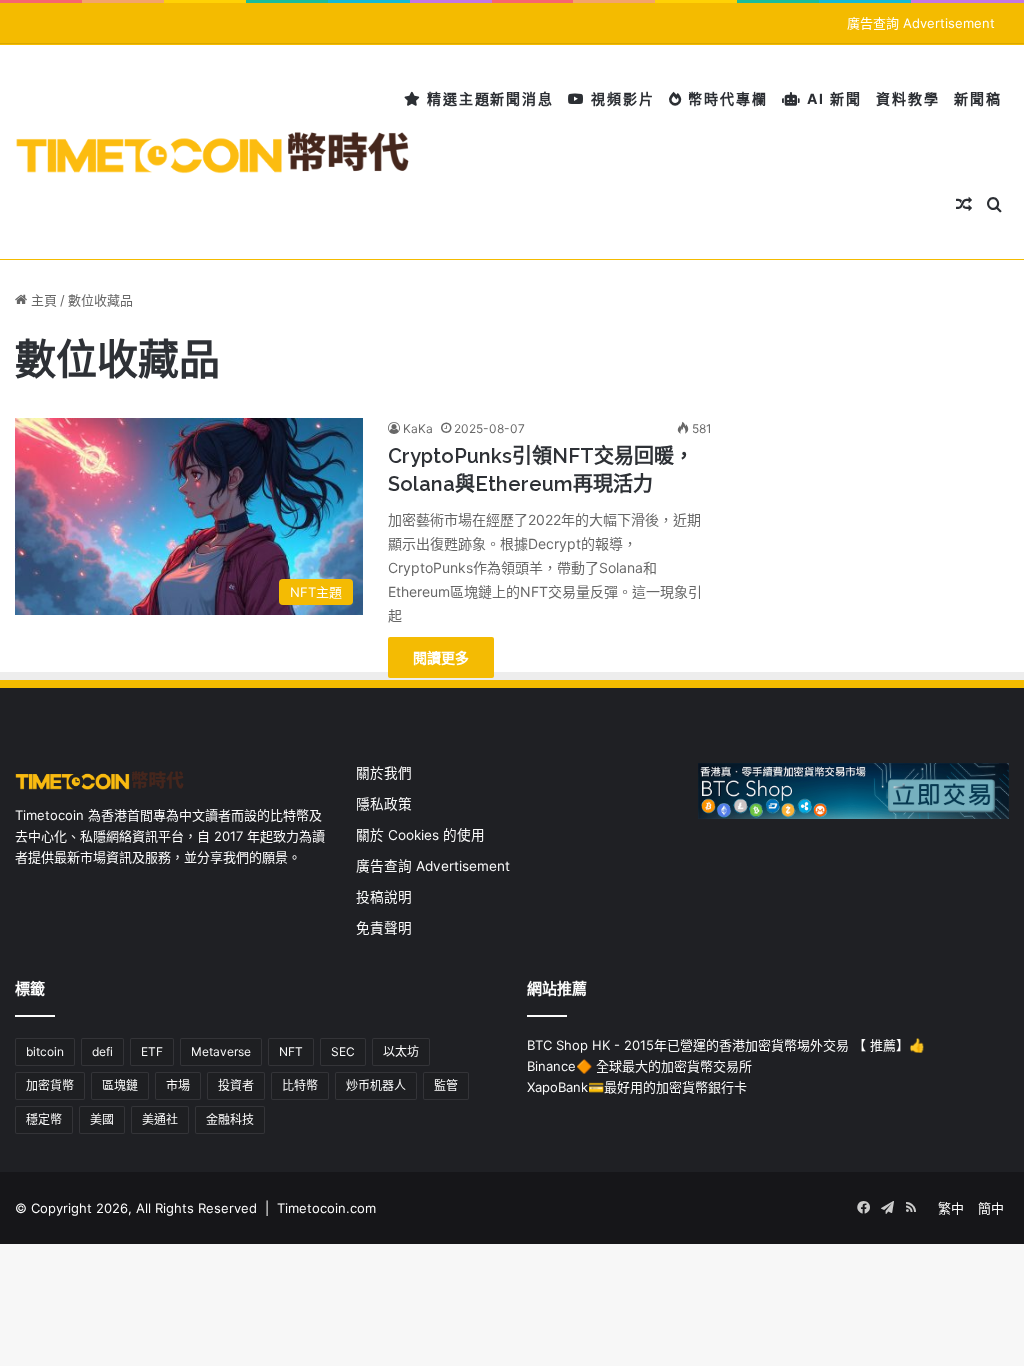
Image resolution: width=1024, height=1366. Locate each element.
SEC (343, 1051)
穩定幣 (44, 1119)
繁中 (951, 1208)
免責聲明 (384, 928)
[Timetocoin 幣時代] (213, 152)
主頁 (42, 300)
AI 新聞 (832, 98)
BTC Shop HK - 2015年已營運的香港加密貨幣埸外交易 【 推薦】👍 (726, 1045)
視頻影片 (620, 98)
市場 (178, 1085)
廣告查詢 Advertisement (923, 23)
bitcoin (45, 1051)
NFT (291, 1051)
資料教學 (908, 98)
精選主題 (456, 98)
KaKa (418, 428)
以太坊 (401, 1051)
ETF (152, 1051)
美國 (102, 1119)
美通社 (160, 1119)
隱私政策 (384, 804)
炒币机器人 (376, 1085)
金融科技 (230, 1119)
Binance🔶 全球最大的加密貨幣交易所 (639, 1066)
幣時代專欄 (725, 98)
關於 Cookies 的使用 (420, 835)
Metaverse (221, 1051)
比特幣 (300, 1085)
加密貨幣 (50, 1085)
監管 (446, 1085)
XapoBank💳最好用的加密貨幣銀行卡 (637, 1087)
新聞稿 (978, 98)
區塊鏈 (120, 1085)
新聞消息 (522, 98)
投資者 (236, 1085)
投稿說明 (384, 897)
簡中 (991, 1208)
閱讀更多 (441, 657)
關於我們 (384, 773)
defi (102, 1051)
